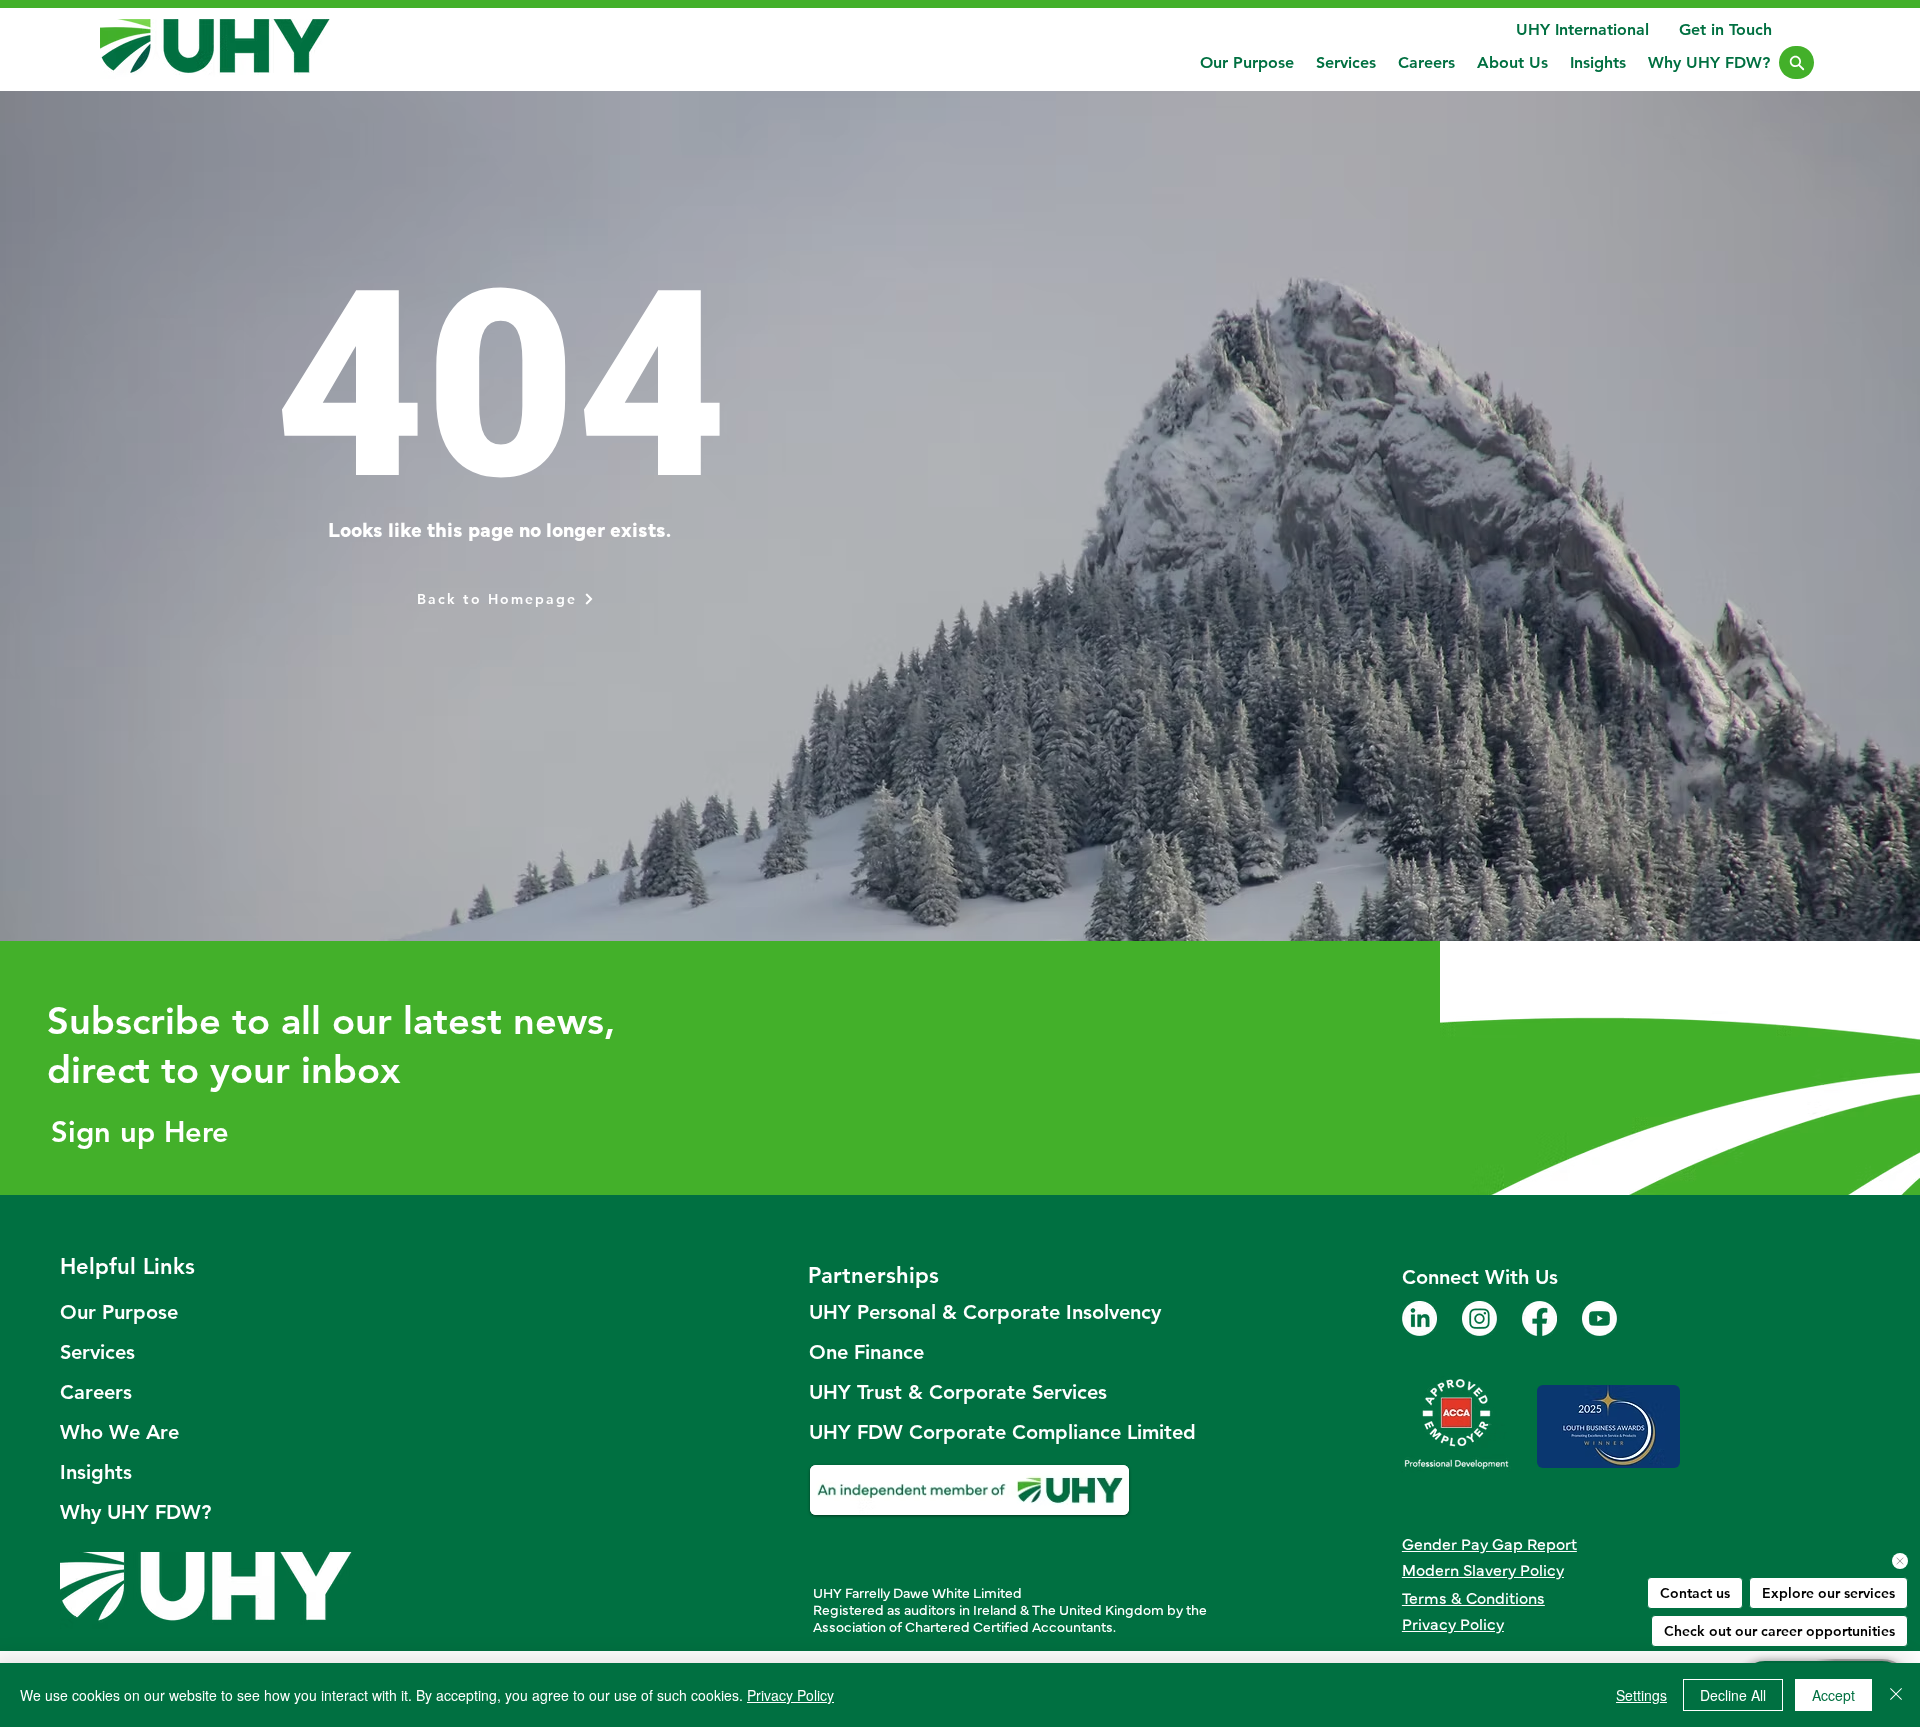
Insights (96, 1472)
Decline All (1733, 1695)
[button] (1346, 62)
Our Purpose (119, 1312)
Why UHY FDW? (135, 1512)
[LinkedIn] (1419, 1318)
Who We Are (119, 1432)
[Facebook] (1539, 1318)
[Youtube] (1599, 1318)
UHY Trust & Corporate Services (958, 1392)
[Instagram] (1479, 1318)
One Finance (866, 1352)
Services (97, 1352)
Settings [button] (1641, 1695)
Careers (96, 1392)
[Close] (1796, 62)
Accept (1833, 1695)
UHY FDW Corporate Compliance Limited (971, 1432)
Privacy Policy (790, 1695)
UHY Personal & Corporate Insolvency (971, 1312)
